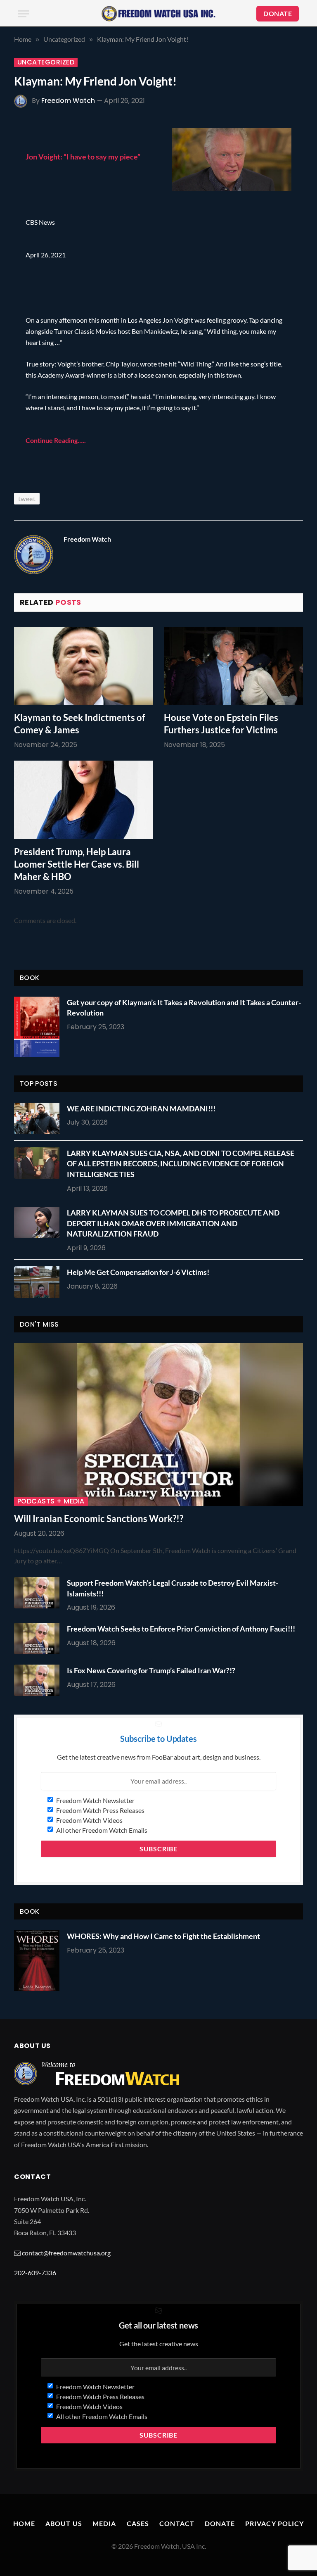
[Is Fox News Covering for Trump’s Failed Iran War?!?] (39, 1680)
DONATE (278, 13)
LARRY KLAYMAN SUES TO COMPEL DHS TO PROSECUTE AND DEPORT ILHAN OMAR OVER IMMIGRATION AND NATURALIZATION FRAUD (173, 1223)
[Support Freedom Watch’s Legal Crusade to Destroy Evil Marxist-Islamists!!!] (39, 1593)
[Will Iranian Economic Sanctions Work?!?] (158, 1425)
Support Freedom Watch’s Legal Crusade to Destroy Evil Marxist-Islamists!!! (173, 1588)
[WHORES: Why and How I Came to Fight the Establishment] (37, 1961)
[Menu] (24, 14)
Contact (177, 2523)
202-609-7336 (35, 2273)
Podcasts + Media (51, 1501)
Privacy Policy (275, 2523)
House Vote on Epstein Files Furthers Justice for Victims (221, 724)
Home (24, 2523)
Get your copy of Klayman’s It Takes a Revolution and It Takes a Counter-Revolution (184, 1008)
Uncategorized (46, 62)
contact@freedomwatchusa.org (66, 2253)
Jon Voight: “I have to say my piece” (83, 157)
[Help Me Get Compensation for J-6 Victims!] (39, 1282)
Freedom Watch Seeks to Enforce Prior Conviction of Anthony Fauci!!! (181, 1629)
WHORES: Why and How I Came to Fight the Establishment (163, 1936)
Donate (220, 2523)
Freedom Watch (68, 101)
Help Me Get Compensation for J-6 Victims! (138, 1272)
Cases (138, 2523)
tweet (27, 498)
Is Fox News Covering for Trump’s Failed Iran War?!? (151, 1670)
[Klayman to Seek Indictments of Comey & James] (84, 666)
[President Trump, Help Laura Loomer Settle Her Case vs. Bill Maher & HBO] (84, 800)
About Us (64, 2523)
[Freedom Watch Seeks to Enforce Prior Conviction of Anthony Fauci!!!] (39, 1639)
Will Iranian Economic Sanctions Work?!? (99, 1519)
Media (104, 2523)
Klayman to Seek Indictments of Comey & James (80, 724)
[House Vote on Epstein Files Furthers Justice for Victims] (233, 666)
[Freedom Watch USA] (158, 14)
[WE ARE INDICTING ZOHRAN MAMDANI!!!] (39, 1118)
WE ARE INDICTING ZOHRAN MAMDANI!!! (141, 1108)
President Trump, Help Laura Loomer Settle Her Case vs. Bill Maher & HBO (77, 864)
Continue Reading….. (56, 440)
